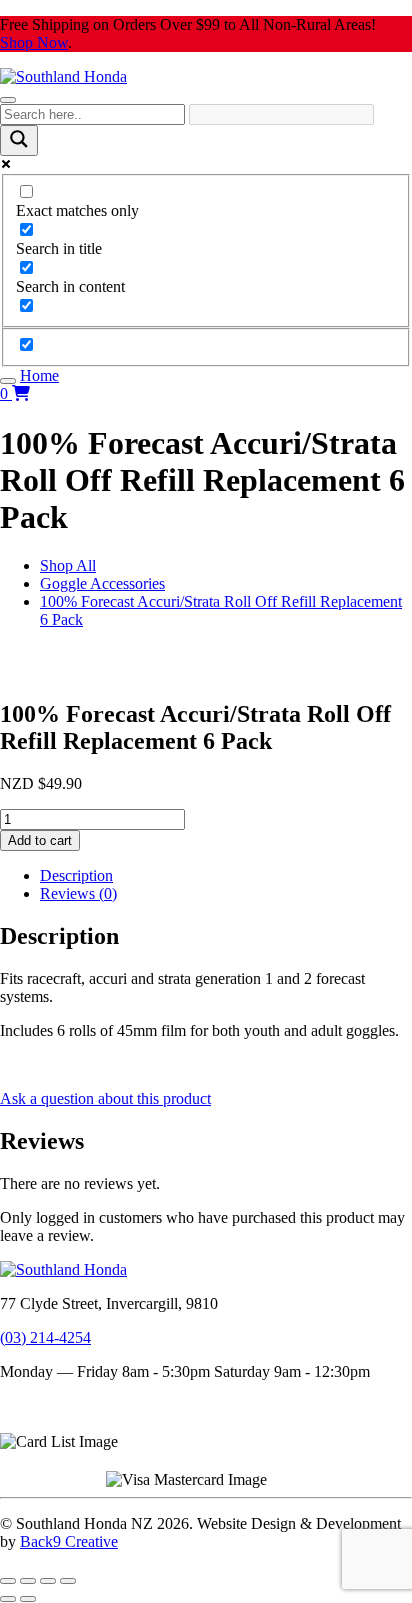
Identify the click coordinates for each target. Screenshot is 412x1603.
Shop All (68, 565)
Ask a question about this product (105, 1098)
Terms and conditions (67, 1405)
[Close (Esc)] (68, 1581)
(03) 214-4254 (45, 1337)
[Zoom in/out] (8, 1581)
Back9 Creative (69, 1541)
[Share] (48, 1581)
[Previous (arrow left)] (8, 1599)
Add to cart (40, 840)
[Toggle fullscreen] (28, 1581)
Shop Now (34, 42)
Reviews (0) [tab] (78, 893)
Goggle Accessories (102, 583)
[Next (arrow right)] (28, 1599)
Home (39, 375)
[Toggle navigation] (8, 100)
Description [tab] (76, 875)
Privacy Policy (46, 1423)
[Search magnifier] (19, 140)
